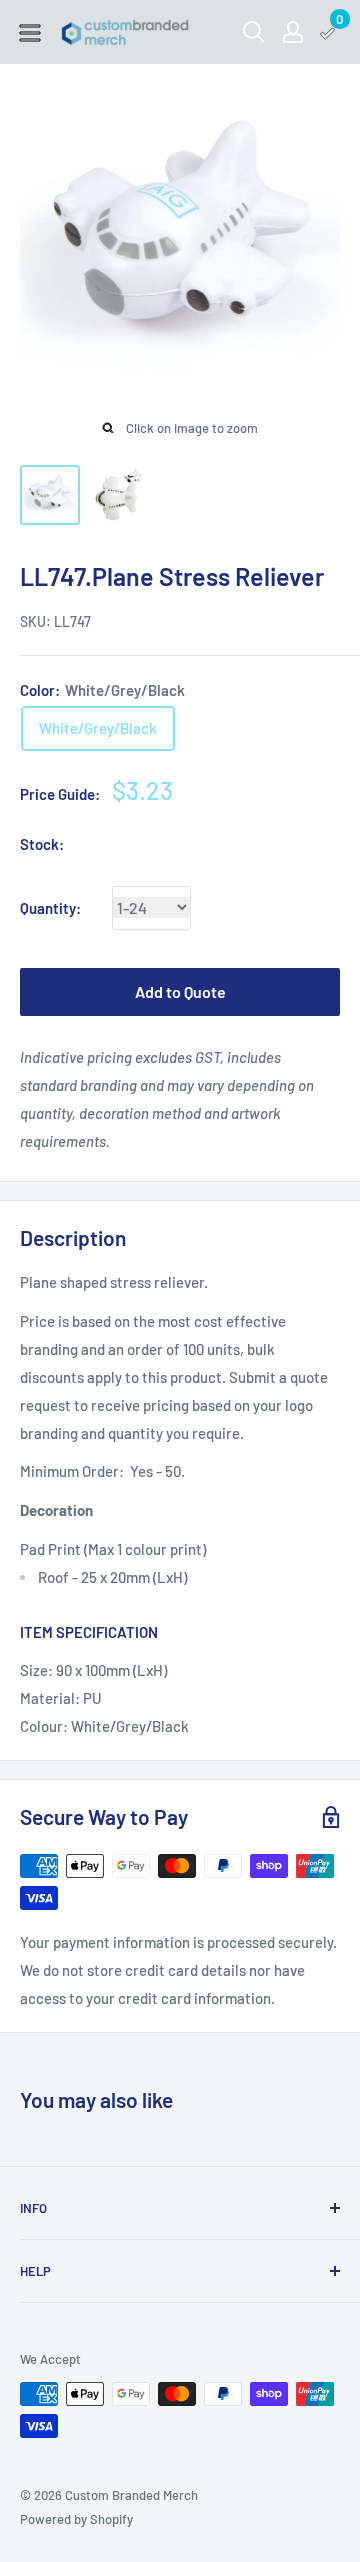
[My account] (293, 32)
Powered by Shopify (76, 2519)
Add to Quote (180, 991)
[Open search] (254, 32)
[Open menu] (30, 33)
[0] (328, 32)
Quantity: (50, 908)
